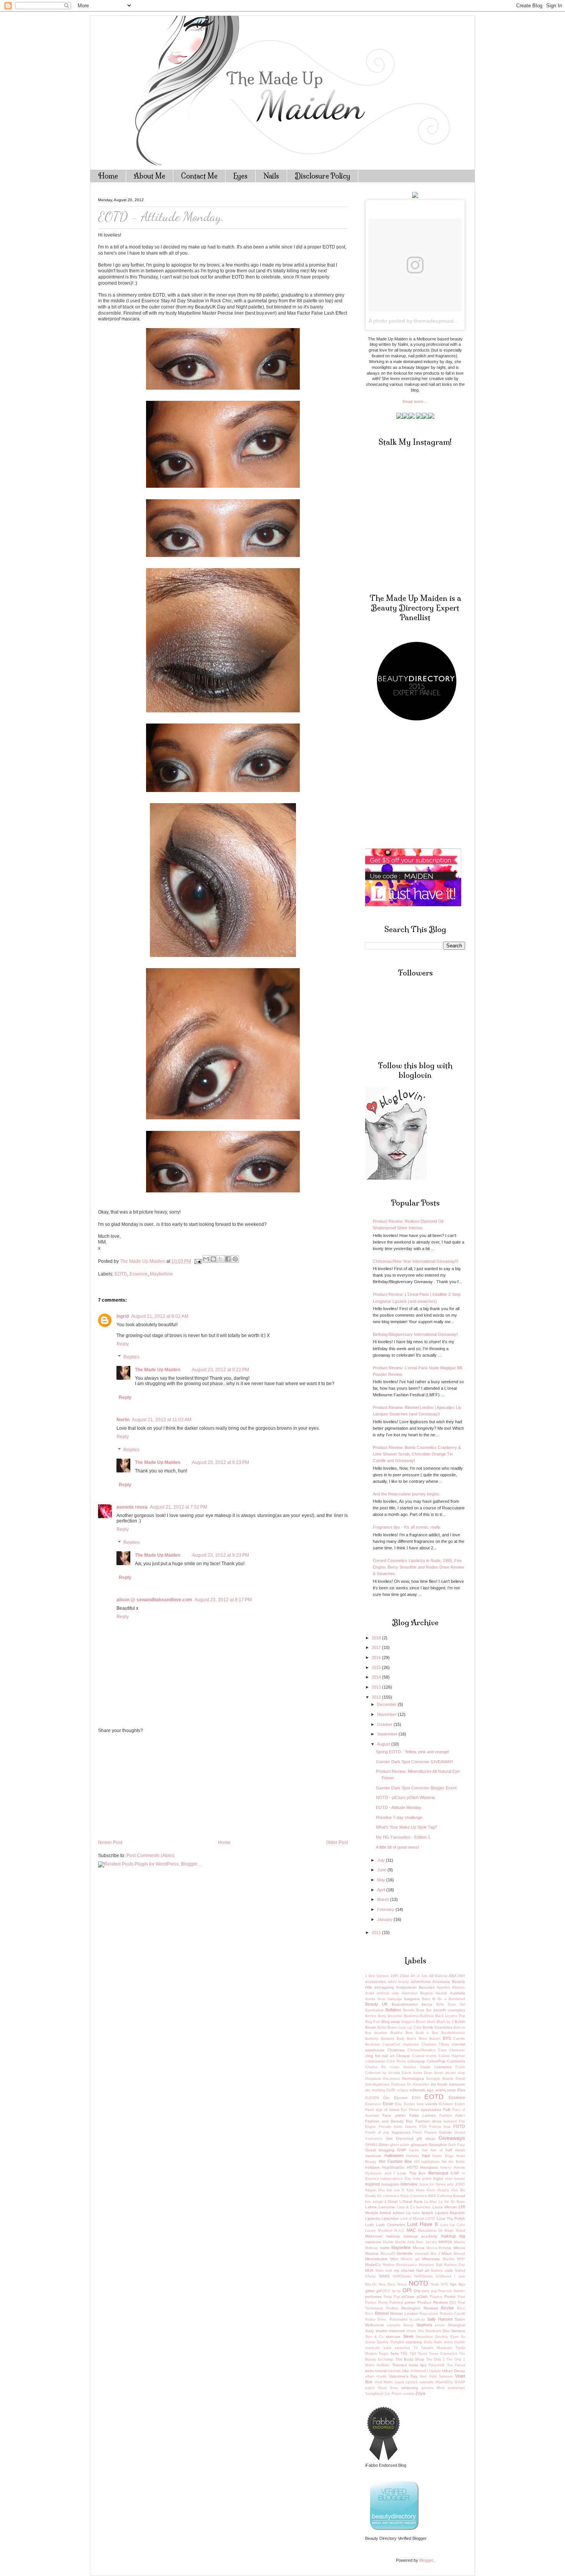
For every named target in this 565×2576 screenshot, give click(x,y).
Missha (449, 2259)
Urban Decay (454, 2371)
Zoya (420, 2393)
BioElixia (427, 2016)
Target (384, 2354)
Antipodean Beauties (415, 1987)
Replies (131, 1357)
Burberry (372, 2039)
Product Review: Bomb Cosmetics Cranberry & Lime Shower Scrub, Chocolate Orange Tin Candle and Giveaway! (417, 1454)
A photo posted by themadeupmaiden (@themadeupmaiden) (442, 321)
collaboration (375, 2061)
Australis (458, 1993)
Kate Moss (416, 2190)
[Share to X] (221, 1259)
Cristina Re (376, 2067)
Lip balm (413, 2213)
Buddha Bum (402, 2033)
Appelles (443, 1987)
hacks (414, 2150)
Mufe (380, 2271)
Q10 (453, 2303)
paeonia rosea (132, 1507)
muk (389, 2271)
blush (431, 2022)
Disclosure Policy (322, 176)
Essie (388, 2104)
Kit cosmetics (388, 2196)
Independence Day (396, 2179)
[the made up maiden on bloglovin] (396, 1178)
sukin (387, 2348)
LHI (462, 2207)
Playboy (436, 2297)
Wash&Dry (444, 2382)
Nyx (453, 2284)
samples (394, 2325)
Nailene (437, 2271)
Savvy (408, 2325)
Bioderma (411, 2016)
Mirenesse (431, 2259)
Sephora (424, 2325)
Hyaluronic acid (378, 2173)
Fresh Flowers (425, 2132)
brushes (381, 2033)
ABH (461, 1976)
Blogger (426, 2560)
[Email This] (206, 1259)
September (388, 1734)
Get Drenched (400, 2138)
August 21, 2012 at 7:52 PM (179, 1507)
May (382, 1880)
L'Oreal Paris (411, 2202)
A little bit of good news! (397, 1847)
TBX (413, 2354)
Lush (370, 2225)
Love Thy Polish (451, 2218)
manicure (373, 2242)
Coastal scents (425, 2056)
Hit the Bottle (454, 2162)
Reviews (431, 2308)
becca (427, 2004)
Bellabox (393, 2010)
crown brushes (403, 2067)
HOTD (412, 2167)
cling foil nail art (380, 2056)
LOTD (430, 2219)
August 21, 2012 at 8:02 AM (160, 1316)
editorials (418, 2090)
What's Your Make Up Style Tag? (406, 1827)
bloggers (408, 2022)
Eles (461, 2090)
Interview (409, 2184)
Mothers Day (455, 2265)
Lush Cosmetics (390, 2225)
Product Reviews (433, 2302)
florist (398, 2127)
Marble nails (405, 2242)
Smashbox (424, 2337)
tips (423, 2365)
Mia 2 (435, 2254)
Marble (388, 2242)
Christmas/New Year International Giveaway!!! (416, 1261)
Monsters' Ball (431, 2265)
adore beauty (399, 1982)
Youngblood (374, 2394)
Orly (417, 2291)
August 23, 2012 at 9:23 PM (220, 1462)
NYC (445, 2284)
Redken (392, 2308)
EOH (416, 2098)
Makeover (374, 2236)
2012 (377, 1697)
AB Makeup (438, 1976)
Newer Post (110, 1842)
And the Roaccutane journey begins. (407, 1494)
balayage (395, 1999)
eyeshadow (431, 2110)
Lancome (387, 2207)
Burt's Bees (417, 2039)
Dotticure (398, 2084)
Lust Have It (423, 2224)
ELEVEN (372, 2098)
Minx (394, 2259)
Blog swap (391, 2022)
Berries (371, 2016)
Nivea (402, 2284)
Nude (435, 2284)
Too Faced (456, 2365)
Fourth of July (377, 2132)
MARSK (445, 2242)
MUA (369, 2270)
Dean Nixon (434, 2073)
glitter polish (400, 2145)
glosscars (419, 2145)
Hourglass (429, 2167)
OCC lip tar (392, 2291)
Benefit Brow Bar (417, 2010)
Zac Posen (393, 2394)
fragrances (401, 2132)
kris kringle (374, 2202)
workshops (456, 2388)
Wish (441, 2388)
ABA (453, 1976)
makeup (393, 2236)
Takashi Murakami (437, 2348)
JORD (460, 2184)
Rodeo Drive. (376, 2319)
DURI (391, 2090)
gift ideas (426, 2138)
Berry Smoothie (390, 2016)
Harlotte (413, 2156)
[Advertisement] (156, 1786)
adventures (421, 1982)
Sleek (408, 2336)
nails (449, 2270)
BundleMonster (453, 2033)
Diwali (460, 2079)
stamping (414, 2342)
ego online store (441, 2090)
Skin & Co (374, 2337)
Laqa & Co (406, 2207)
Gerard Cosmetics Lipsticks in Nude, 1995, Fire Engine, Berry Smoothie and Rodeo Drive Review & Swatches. (419, 1567)
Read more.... (415, 402)
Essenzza (373, 2104)
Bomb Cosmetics (438, 2027)
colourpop (416, 2061)
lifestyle (372, 2213)
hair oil (437, 2150)
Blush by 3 (445, 2022)
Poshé (450, 2297)
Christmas (396, 2050)
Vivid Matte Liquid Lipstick (396, 2382)
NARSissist (402, 2276)
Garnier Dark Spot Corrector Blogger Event (416, 1788)
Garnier (445, 2132)
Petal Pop (392, 2297)
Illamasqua (438, 2173)
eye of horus (388, 2110)
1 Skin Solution (377, 1976)
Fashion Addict (452, 2116)
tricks (370, 2371)
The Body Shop (410, 2359)
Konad (459, 2196)
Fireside (385, 2127)
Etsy (398, 2104)
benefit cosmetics (449, 2010)
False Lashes (422, 2115)
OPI (407, 2290)
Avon (381, 1999)
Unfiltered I (419, 2371)
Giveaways (452, 2138)
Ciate (442, 2050)
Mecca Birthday (439, 2248)
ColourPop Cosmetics (446, 2061)
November (387, 1714)
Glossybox (438, 2145)
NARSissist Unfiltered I (435, 2276)
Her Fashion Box (395, 2161)
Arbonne (459, 1987)
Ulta (405, 2371)
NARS (384, 2276)
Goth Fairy (457, 2145)
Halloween (394, 2156)
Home (108, 176)
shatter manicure (391, 2331)
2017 (377, 1647)
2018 (377, 1638)
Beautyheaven (405, 2004)
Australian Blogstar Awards (425, 1993)
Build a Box (427, 2033)
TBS (404, 2354)
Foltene (435, 2127)
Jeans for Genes (433, 2184)
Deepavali (373, 2079)
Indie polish (422, 2179)
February (386, 1909)
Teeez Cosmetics (443, 2354)
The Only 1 (436, 2359)
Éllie (386, 2098)
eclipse (403, 2090)
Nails (271, 176)
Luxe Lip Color (453, 2225)
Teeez (423, 2354)
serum (440, 2325)
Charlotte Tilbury (435, 2044)
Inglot (438, 2178)
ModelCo (373, 2265)
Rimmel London (404, 2313)
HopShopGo (393, 2167)
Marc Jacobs (426, 2242)
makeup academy (420, 2236)
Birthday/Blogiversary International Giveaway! (415, 1334)
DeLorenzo (391, 2079)
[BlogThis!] (213, 1259)
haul (426, 2156)
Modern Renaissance (400, 2265)
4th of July (419, 1976)
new (462, 2276)
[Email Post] (197, 1261)
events (431, 2104)
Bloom (421, 2022)
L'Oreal (391, 2202)
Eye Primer (410, 2110)
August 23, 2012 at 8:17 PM (223, 1600)
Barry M (429, 1999)
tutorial (381, 2371)
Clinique (403, 2056)
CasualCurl (391, 2044)
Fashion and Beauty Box (389, 2121)
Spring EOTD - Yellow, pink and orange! (413, 1752)
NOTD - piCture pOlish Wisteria (405, 1797)
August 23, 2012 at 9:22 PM (220, 1370)
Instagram (390, 2184)
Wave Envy (388, 2388)
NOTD (418, 2283)
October (385, 1724)
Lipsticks (373, 2218)
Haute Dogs (443, 2156)
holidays (372, 2167)
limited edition (392, 2213)
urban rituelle (376, 2376)
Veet (423, 2376)
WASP (460, 2382)
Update (435, 2371)
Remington (411, 2308)
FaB (447, 2110)
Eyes (240, 176)
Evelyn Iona (414, 2104)
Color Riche (396, 2061)
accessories (376, 1982)
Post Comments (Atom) (150, 1856)
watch (370, 2388)
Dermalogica (413, 2078)
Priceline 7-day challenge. (400, 1817)
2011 (377, 1932)
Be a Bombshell (451, 1999)
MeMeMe (405, 2253)
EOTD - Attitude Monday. (399, 1807)
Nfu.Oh (371, 2284)
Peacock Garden (452, 2291)
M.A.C (400, 2231)
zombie (409, 2394)
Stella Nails (433, 2342)
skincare (393, 2337)
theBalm (383, 2365)
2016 (377, 1657)
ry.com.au (417, 2319)
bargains (412, 1999)
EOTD (121, 1274)
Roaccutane (429, 2314)
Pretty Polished (391, 2303)
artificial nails (388, 1993)
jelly (450, 2184)
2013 (377, 1687)
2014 (377, 1677)
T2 (416, 2348)
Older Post (337, 1842)
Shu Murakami (430, 2331)
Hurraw (459, 2168)
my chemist (404, 2270)
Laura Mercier (445, 2207)
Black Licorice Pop (450, 2016)
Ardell (370, 1993)
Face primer (394, 2115)
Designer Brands (440, 2079)
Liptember (390, 2218)
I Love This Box (410, 2173)
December (387, 1704)
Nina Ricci (387, 2284)
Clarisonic (457, 2050)
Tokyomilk (437, 2365)
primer (410, 2302)
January (385, 1919)
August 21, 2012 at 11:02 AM (162, 1420)
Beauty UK (376, 2004)
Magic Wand (455, 2231)
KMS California (440, 2196)
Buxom (435, 2039)
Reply (123, 1344)
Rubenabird (398, 2319)
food (447, 2127)
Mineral (459, 2254)
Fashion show (428, 2121)
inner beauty (455, 2179)
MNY (461, 2259)
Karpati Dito (375, 2190)
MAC (411, 2230)
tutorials (395, 2371)
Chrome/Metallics (421, 2050)
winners (427, 2388)
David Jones (412, 2073)
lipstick (427, 2213)
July (381, 1860)
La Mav (431, 2202)
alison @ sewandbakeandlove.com (154, 1600)
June (382, 1870)
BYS (447, 2038)
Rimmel (382, 2313)
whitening (410, 2388)
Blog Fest (373, 2022)
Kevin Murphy (438, 2190)
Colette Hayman (452, 2056)
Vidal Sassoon (441, 2376)
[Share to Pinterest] (235, 1259)
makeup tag (453, 2236)
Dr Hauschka (418, 2084)
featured (450, 2121)
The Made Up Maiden (158, 1370)
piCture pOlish (415, 2297)
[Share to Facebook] (228, 1259)
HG (417, 2162)
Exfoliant (446, 2104)
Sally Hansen (440, 2319)
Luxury (371, 2231)
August (384, 1744)
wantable (427, 2382)
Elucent (401, 2098)
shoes (411, 2331)
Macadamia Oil (430, 2231)
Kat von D (395, 2190)
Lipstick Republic (450, 2213)
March (384, 1899)
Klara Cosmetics (414, 2196)
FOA (423, 2127)
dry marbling (375, 2090)
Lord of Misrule (413, 2219)
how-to (446, 2168)
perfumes (373, 2297)
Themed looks (405, 2365)
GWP (402, 2150)
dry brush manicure (448, 2084)
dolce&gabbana (377, 2084)
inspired (372, 2184)
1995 (394, 1976)
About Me (150, 176)
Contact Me (199, 176)
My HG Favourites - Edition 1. (404, 1837)
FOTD (459, 2126)
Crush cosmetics (436, 2067)
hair (425, 2150)
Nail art (423, 2270)
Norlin (123, 1420)
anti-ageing (384, 1987)
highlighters (431, 2162)
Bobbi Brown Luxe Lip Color (400, 2027)
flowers (411, 2127)
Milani (447, 2253)
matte (385, 2248)
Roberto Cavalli (453, 2314)
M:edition (385, 2231)
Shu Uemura (454, 2331)
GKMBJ (371, 2145)
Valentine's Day (403, 2376)
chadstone (411, 2044)
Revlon (447, 2308)
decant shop (455, 2073)
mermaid (422, 2254)
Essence (139, 1274)
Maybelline (161, 1274)
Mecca (419, 2248)
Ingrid (123, 1316)
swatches (402, 2348)
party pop (429, 2291)
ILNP (455, 2173)
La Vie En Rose (452, 2202)
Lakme (371, 2207)
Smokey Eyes (447, 2337)
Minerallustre (376, 2259)
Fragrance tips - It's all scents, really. (407, 1527)
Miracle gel (410, 2259)
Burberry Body (393, 2039)
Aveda (370, 1999)
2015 (377, 1667)
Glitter (384, 2145)
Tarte (395, 2353)
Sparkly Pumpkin (390, 2342)
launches (423, 2207)
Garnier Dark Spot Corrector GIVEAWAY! (415, 1762)
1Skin (404, 1976)
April (382, 1890)
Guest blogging (380, 2150)
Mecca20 (388, 2254)
